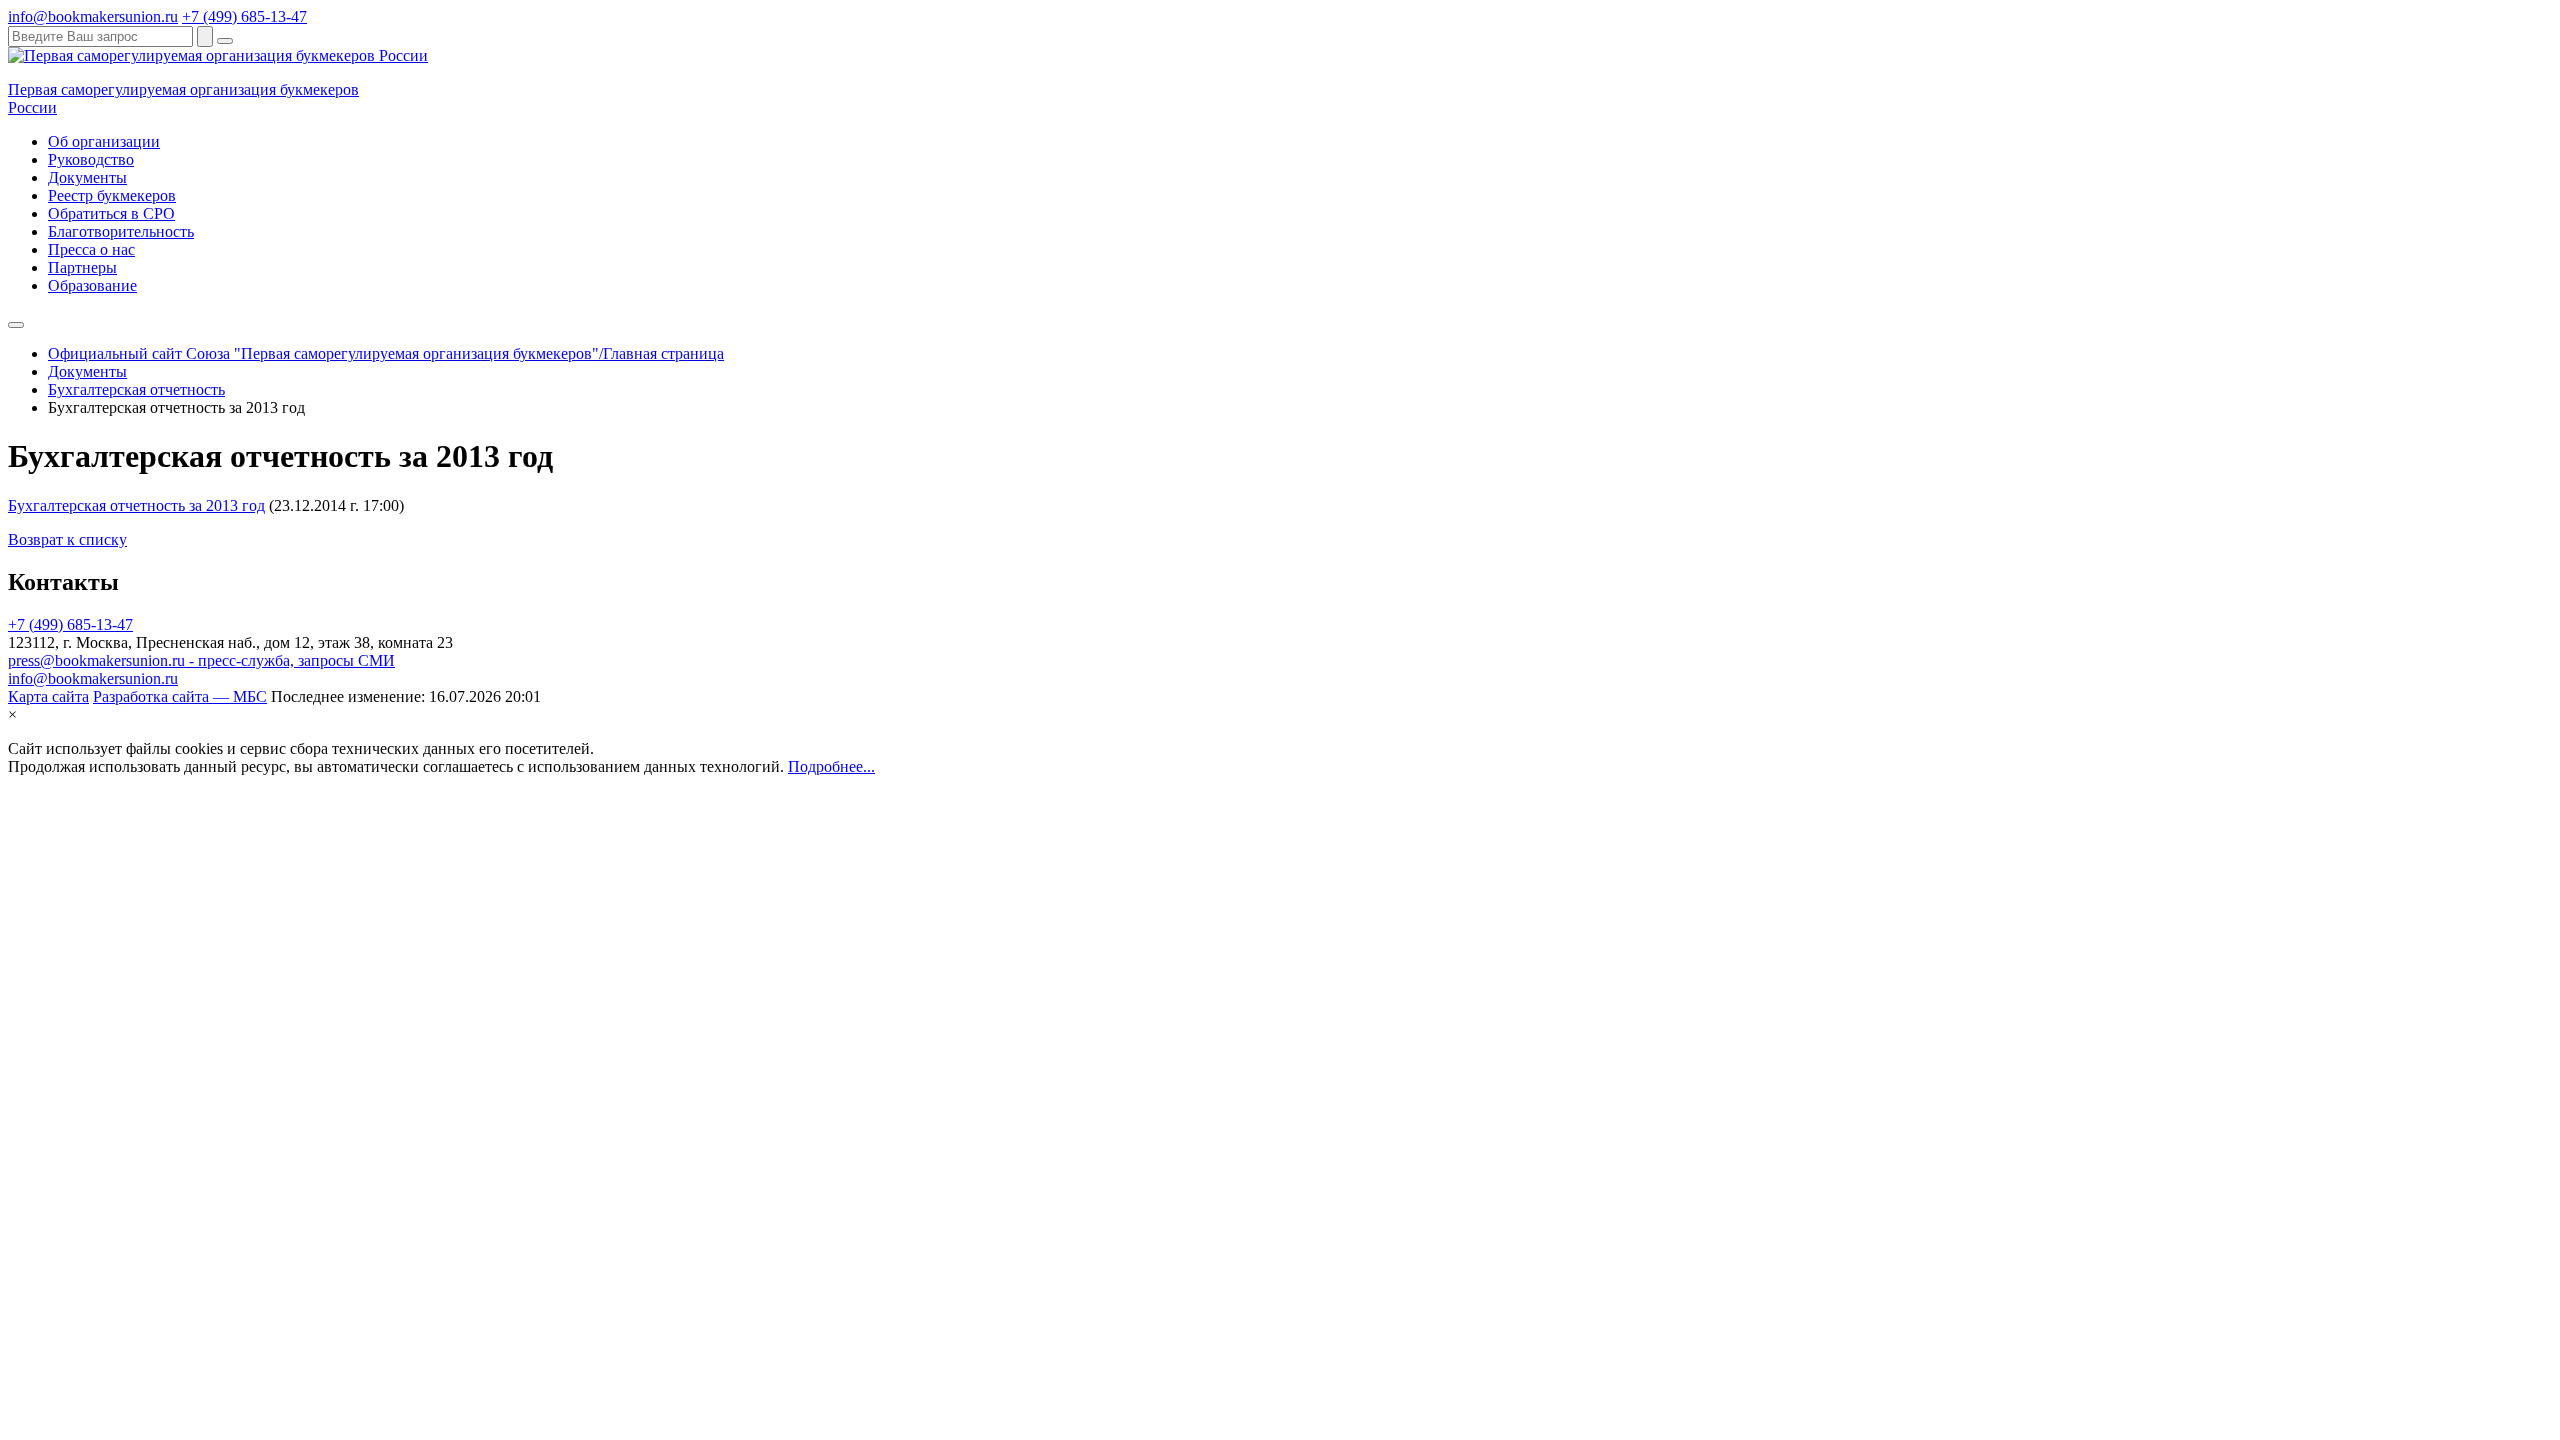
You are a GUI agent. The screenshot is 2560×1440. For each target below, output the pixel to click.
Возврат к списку (67, 539)
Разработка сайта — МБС (180, 696)
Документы (87, 177)
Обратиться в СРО (111, 213)
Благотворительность (121, 231)
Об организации (104, 141)
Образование (92, 285)
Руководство (91, 159)
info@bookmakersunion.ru (93, 16)
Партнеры (82, 267)
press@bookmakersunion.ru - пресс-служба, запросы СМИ (201, 660)
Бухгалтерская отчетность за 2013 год (136, 505)
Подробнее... (831, 766)
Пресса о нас (91, 249)
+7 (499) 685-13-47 (244, 16)
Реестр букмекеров (112, 195)
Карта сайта (48, 696)
